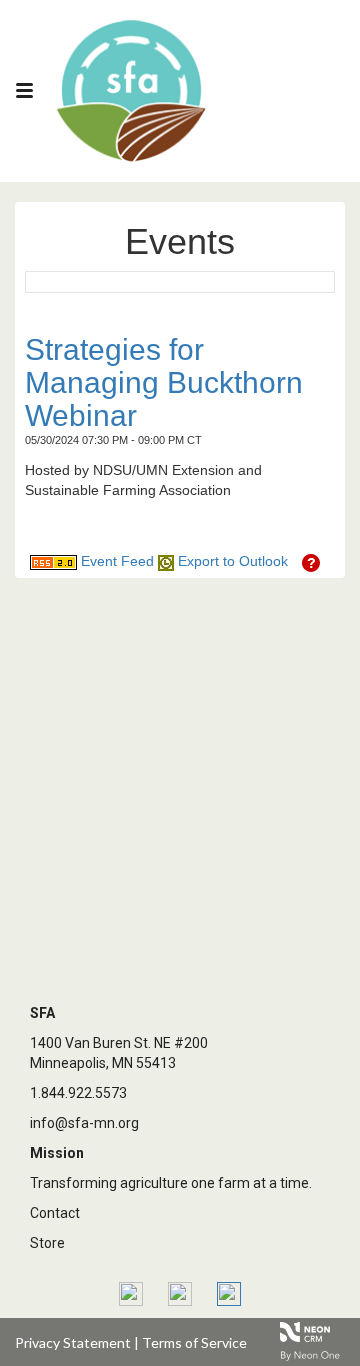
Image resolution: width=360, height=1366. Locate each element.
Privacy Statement (73, 1342)
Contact (55, 1213)
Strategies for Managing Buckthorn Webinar (164, 382)
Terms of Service (194, 1342)
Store (47, 1243)
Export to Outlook (231, 561)
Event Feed (115, 561)
